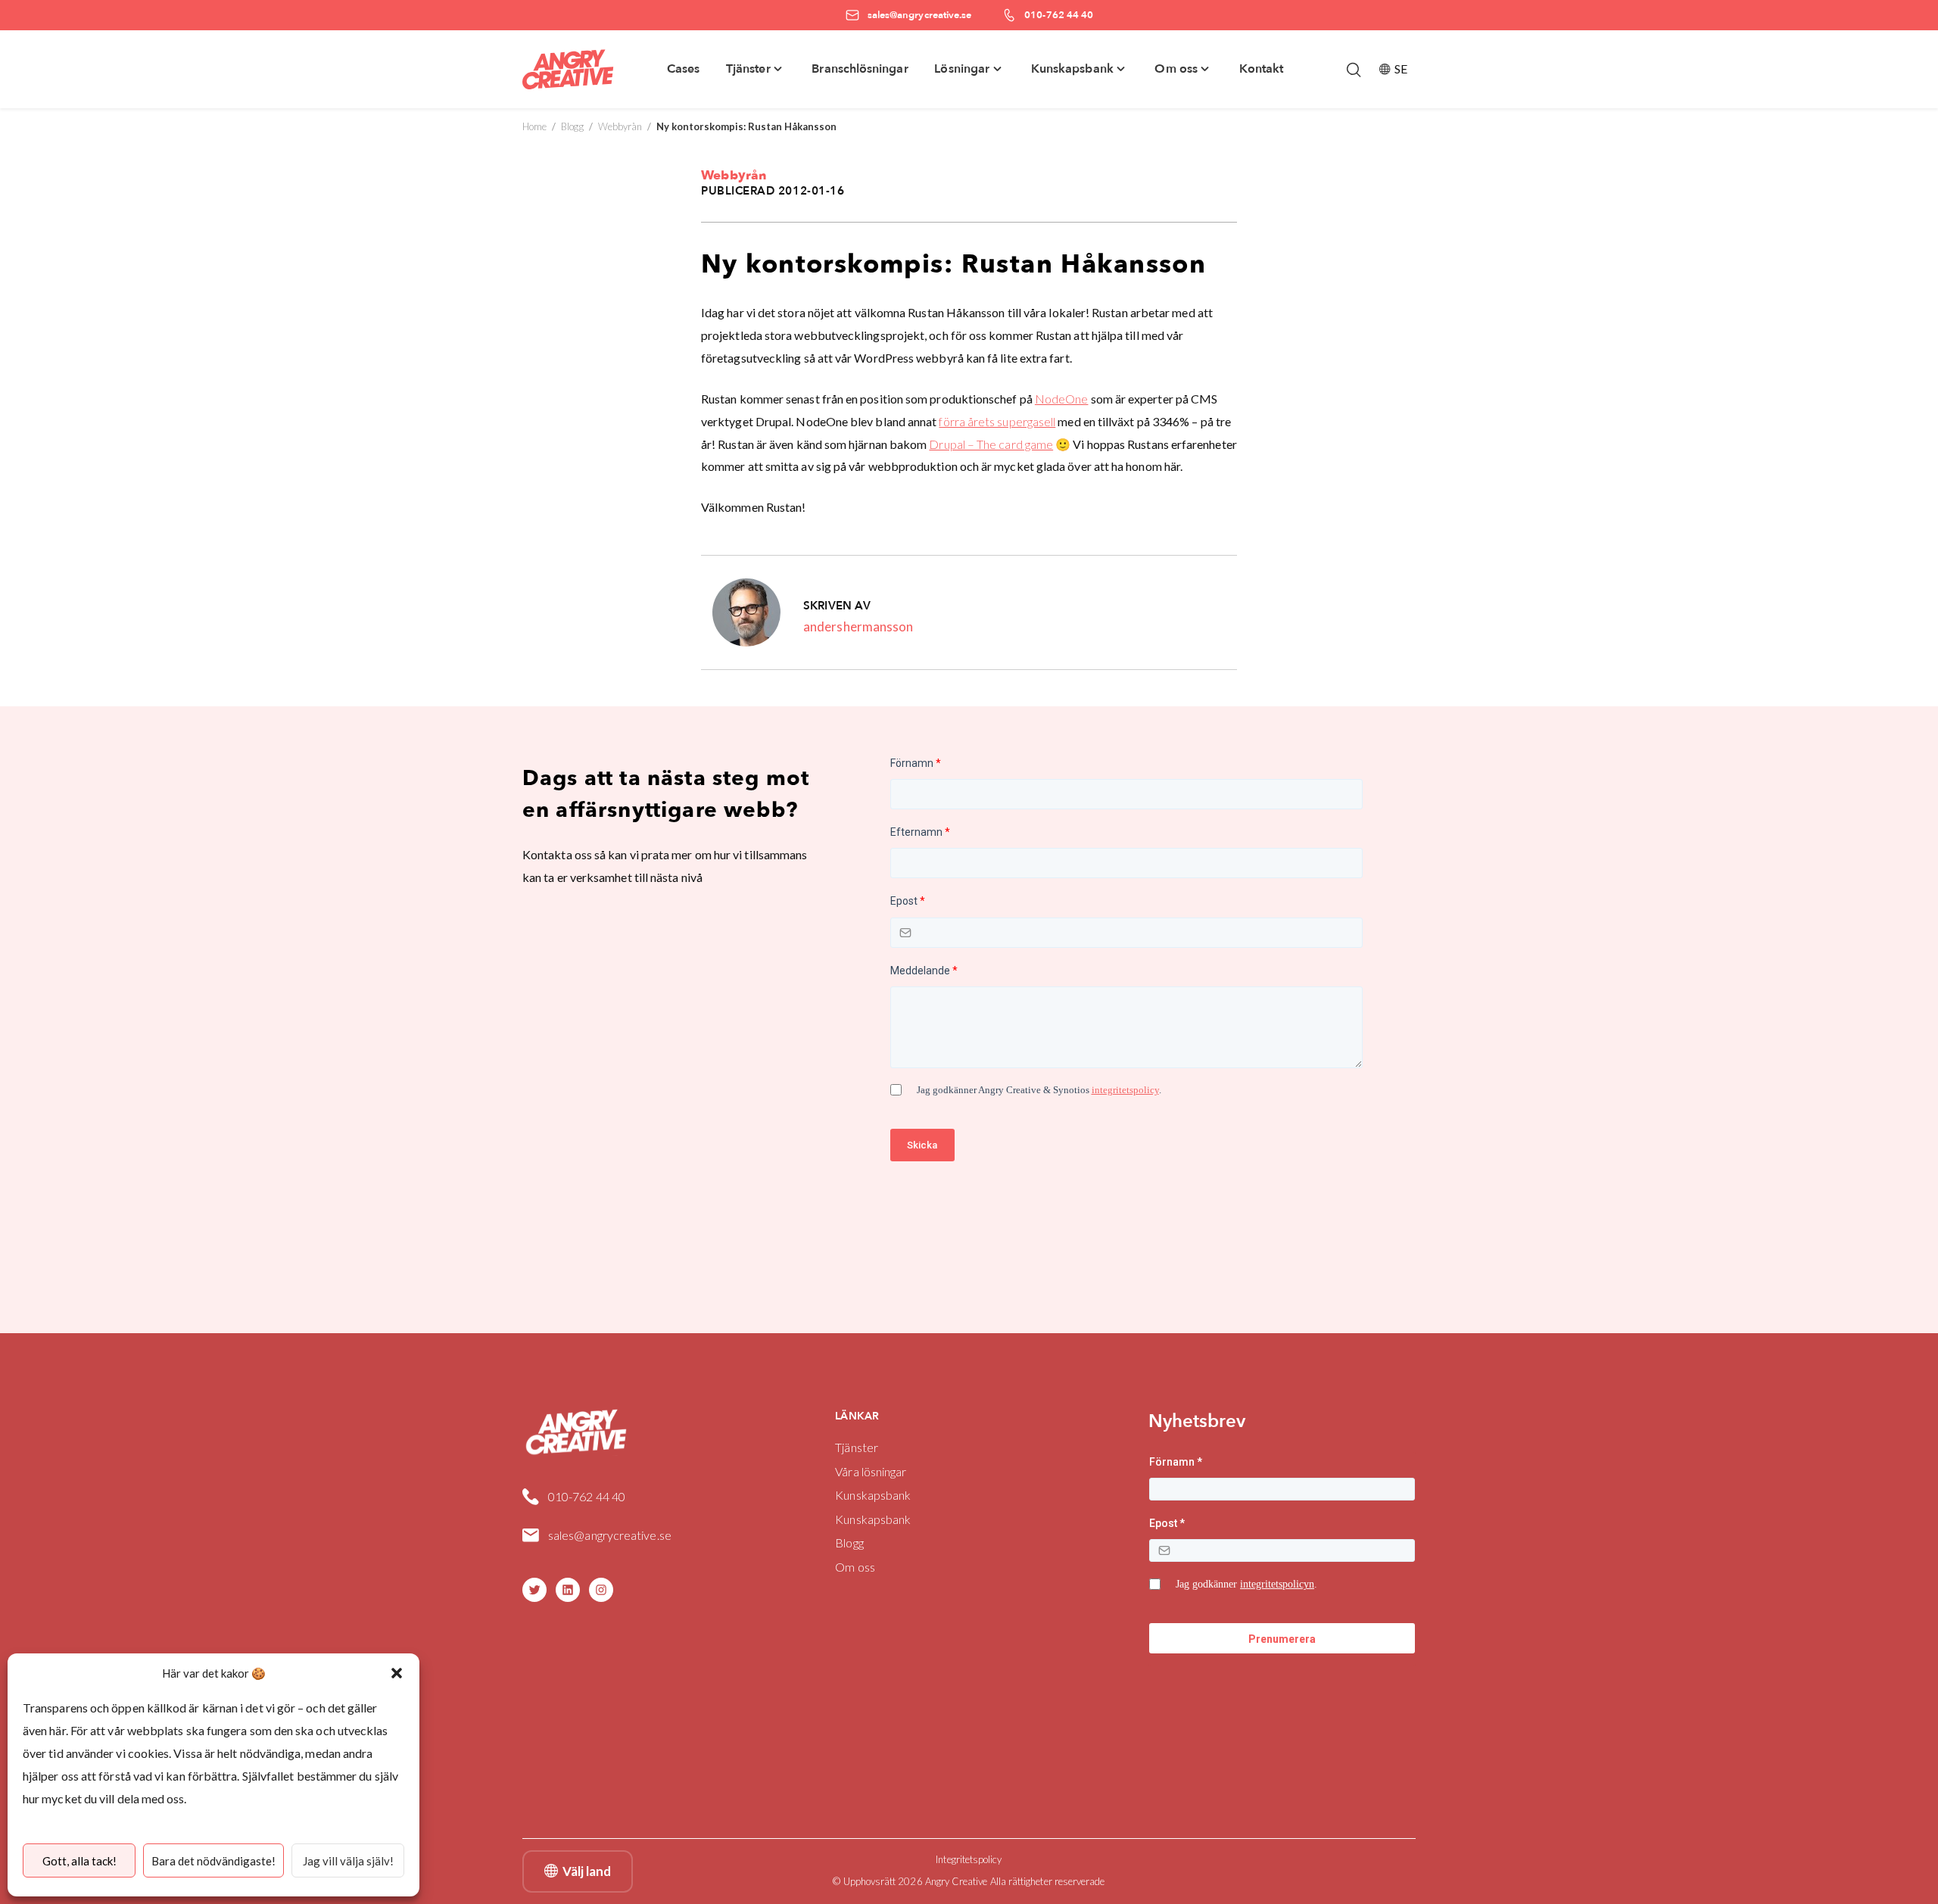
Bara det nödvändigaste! (213, 1861)
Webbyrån (620, 126)
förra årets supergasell (997, 421)
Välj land (587, 1871)
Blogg (572, 126)
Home (534, 126)
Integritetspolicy (969, 1859)
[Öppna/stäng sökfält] (1354, 70)
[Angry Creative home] (568, 70)
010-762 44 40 (587, 1496)
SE (1401, 69)
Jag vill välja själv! (348, 1861)
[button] (397, 1673)
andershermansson (858, 626)
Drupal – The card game (991, 444)
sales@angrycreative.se (610, 1535)
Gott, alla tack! (79, 1861)
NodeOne (1062, 399)
